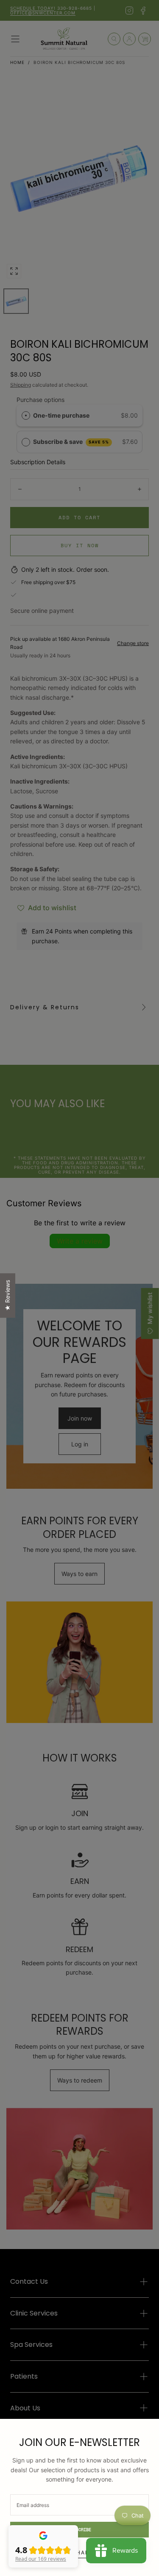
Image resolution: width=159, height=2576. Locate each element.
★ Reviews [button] (7, 1295)
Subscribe (80, 2530)
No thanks (79, 2552)
